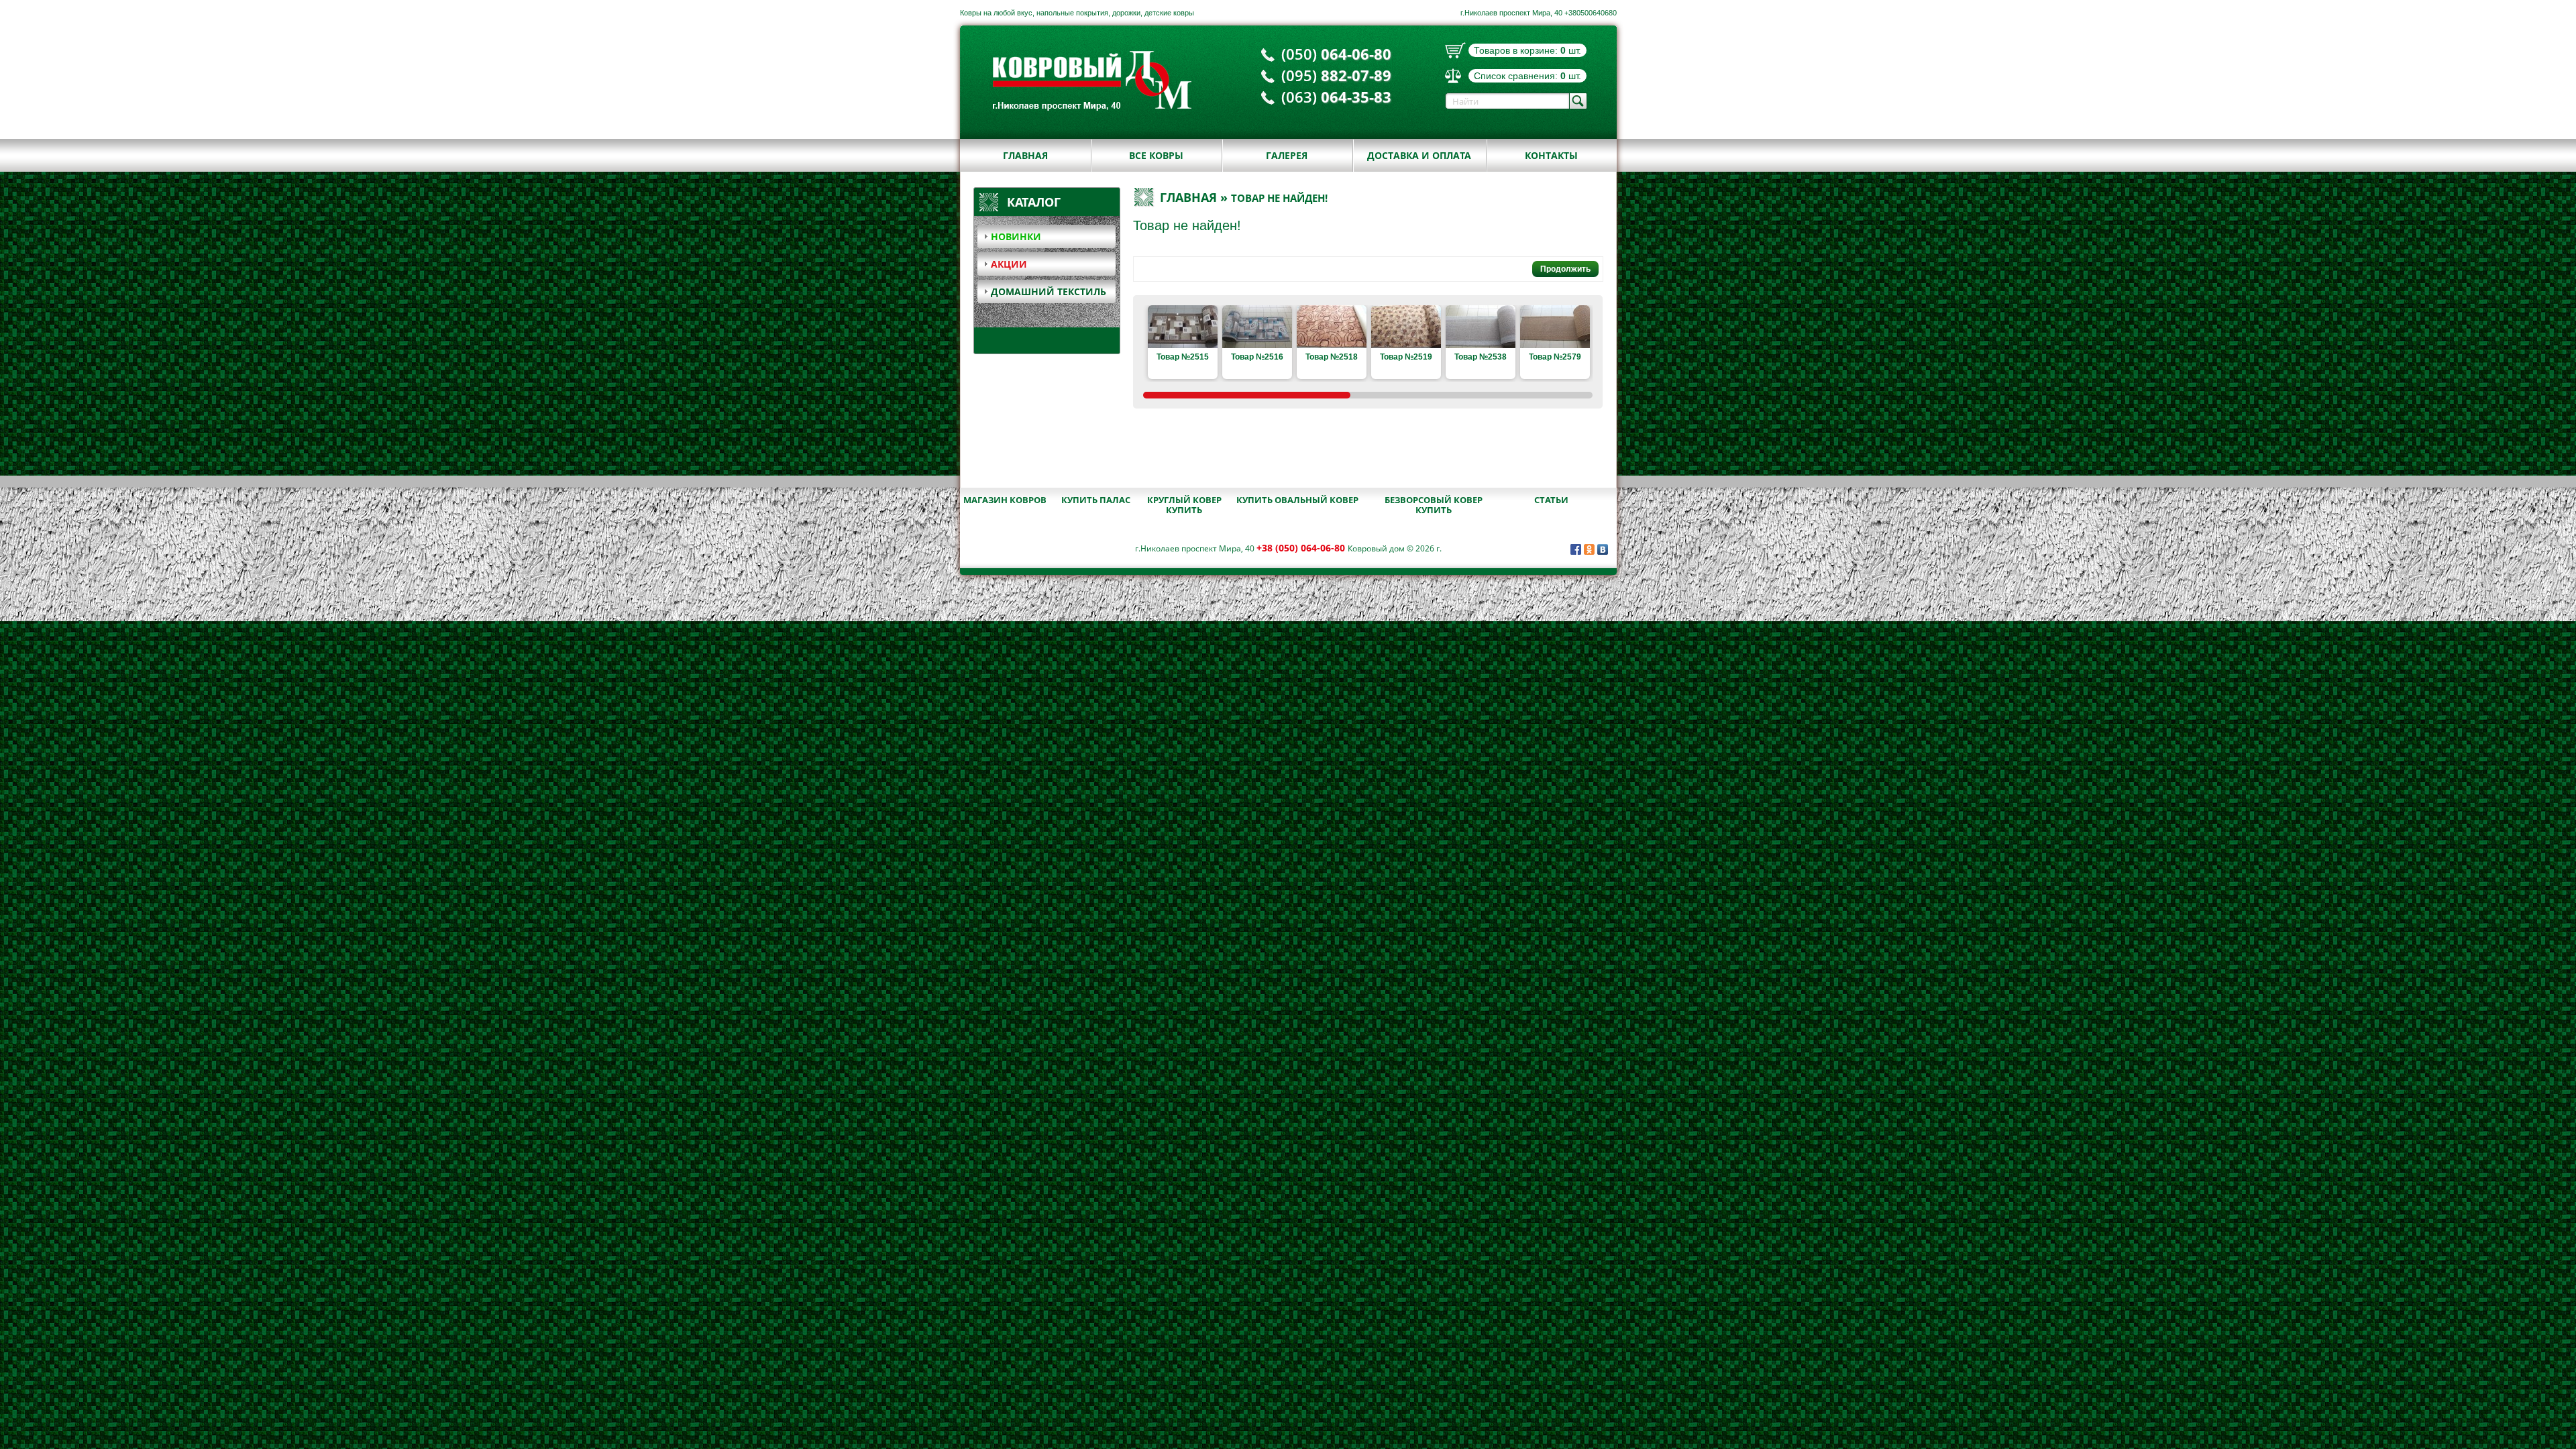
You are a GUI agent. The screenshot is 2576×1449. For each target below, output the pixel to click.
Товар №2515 (1183, 357)
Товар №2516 (1257, 357)
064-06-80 (1336, 54)
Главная (1025, 155)
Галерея (1287, 155)
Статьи (1551, 500)
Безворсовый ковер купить (1434, 505)
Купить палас (1096, 500)
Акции (1009, 264)
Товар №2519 (1406, 357)
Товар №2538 (1481, 357)
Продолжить (1565, 269)
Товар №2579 (1555, 357)
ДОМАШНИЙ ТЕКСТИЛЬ (1049, 291)
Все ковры (1156, 155)
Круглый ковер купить (1184, 505)
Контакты (1551, 155)
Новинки (1016, 236)
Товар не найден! (1279, 198)
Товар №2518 (1332, 357)
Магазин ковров (1005, 500)
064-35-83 (1336, 97)
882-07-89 (1336, 75)
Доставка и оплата (1419, 155)
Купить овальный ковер (1297, 500)
